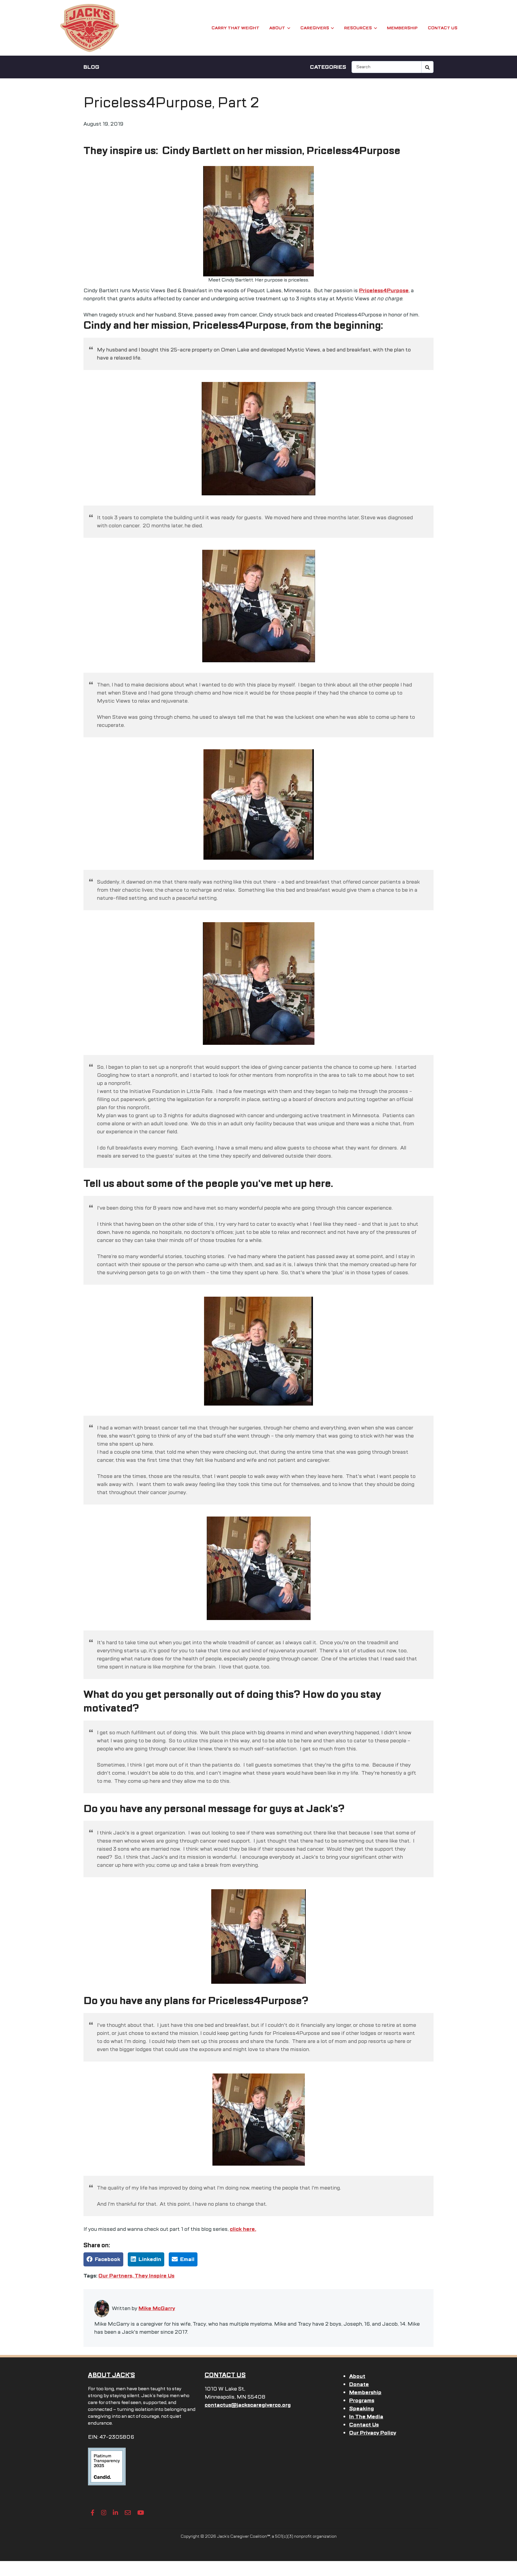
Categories (328, 67)
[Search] (428, 67)
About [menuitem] (357, 2376)
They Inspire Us (155, 2276)
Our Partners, (117, 2276)
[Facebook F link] (93, 2513)
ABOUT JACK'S (111, 2375)
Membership (402, 28)
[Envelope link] (128, 2513)
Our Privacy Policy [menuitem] (373, 2433)
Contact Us (443, 28)
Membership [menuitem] (365, 2392)
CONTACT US (225, 2375)
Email (187, 2259)
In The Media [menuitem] (366, 2417)
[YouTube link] (141, 2513)
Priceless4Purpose (384, 290)
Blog (91, 67)
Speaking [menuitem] (362, 2408)
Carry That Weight (235, 28)
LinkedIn (150, 2259)
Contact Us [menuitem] (364, 2425)
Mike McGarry (157, 2308)
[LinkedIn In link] (115, 2513)
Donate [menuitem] (359, 2384)
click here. (243, 2229)
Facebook (108, 2259)
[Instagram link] (104, 2513)
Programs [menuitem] (362, 2400)
